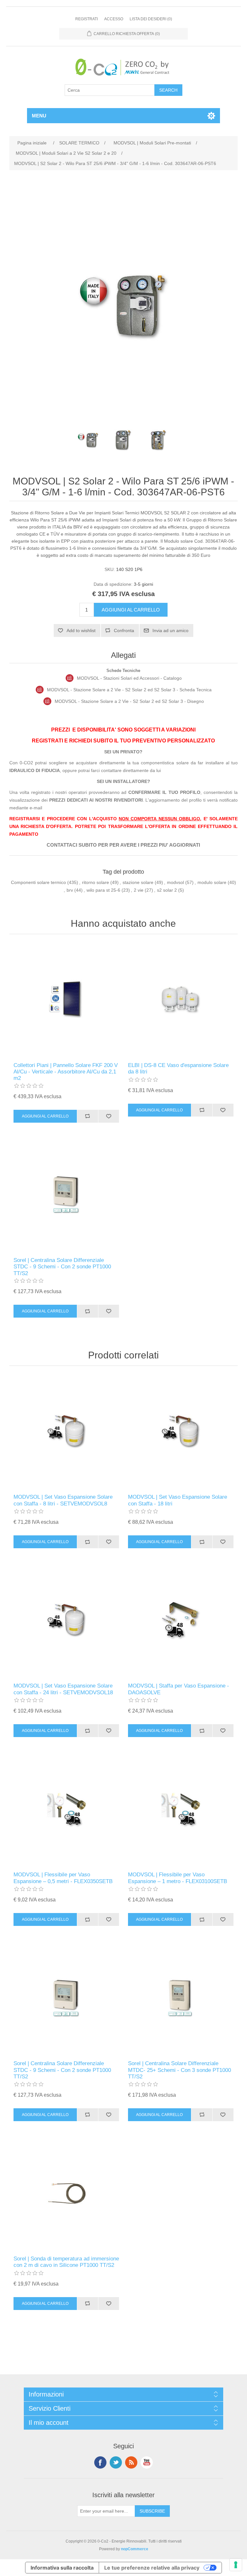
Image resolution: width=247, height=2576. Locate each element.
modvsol (175, 882)
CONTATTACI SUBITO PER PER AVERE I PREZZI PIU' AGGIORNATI (123, 845)
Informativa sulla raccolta (62, 2568)
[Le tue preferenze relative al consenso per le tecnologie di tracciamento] (236, 2565)
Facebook (100, 2462)
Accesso (114, 19)
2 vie (139, 890)
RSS (131, 2462)
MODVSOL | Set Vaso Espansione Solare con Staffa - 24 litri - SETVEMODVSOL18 (63, 1689)
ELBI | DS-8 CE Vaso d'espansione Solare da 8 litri (178, 1068)
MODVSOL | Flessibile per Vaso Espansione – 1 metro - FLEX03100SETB (178, 1878)
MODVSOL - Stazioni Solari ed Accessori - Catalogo (129, 678)
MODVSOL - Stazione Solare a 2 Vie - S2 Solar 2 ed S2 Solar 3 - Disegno (129, 701)
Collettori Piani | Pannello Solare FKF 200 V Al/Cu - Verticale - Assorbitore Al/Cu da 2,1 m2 (66, 1072)
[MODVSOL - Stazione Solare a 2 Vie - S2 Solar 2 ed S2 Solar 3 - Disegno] (47, 701)
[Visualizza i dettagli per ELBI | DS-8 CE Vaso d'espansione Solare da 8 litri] (181, 1000)
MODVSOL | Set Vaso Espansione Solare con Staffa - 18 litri (178, 1500)
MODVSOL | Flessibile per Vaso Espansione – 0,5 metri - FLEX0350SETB (63, 1878)
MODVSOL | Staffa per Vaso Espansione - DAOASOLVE (178, 1689)
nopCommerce (135, 2549)
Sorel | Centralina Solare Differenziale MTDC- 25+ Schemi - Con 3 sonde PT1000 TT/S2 (179, 2070)
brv (70, 890)
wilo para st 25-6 (103, 890)
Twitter (116, 2462)
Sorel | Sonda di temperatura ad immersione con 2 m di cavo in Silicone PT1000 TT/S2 (66, 2262)
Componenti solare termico (38, 882)
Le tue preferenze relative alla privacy (152, 2568)
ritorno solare (96, 882)
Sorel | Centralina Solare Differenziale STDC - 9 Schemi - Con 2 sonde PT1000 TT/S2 (62, 1267)
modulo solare (212, 882)
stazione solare (138, 882)
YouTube (147, 2462)
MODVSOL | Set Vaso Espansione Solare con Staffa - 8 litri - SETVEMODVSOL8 (63, 1500)
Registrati (87, 19)
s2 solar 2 (167, 890)
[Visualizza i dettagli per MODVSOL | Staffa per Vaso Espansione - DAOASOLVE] (181, 1620)
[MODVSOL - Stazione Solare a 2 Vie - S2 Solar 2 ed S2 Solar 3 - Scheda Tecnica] (40, 690)
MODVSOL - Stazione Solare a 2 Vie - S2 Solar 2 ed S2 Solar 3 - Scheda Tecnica (129, 690)
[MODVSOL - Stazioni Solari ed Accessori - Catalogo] (70, 678)
